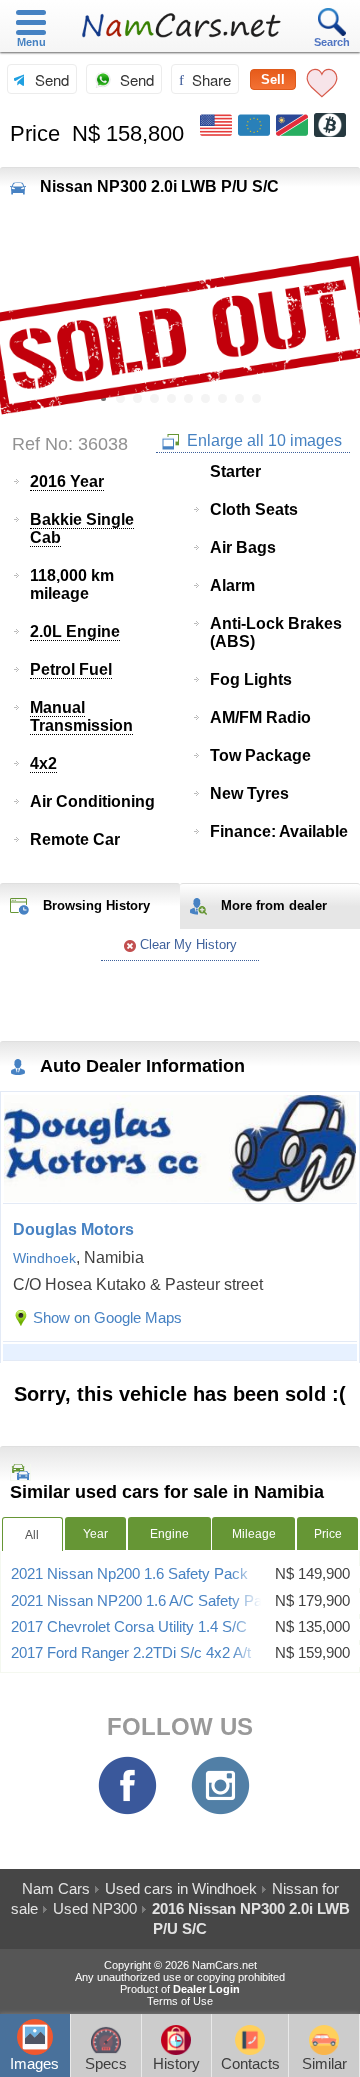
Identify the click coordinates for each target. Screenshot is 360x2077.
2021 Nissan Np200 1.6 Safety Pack (129, 1574)
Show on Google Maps (107, 1317)
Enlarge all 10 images (262, 440)
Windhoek (44, 1258)
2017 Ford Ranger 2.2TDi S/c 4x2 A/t (131, 1653)
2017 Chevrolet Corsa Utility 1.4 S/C (129, 1627)
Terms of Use (180, 2001)
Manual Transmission (81, 716)
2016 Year (67, 481)
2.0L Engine (75, 631)
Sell (273, 79)
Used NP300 (95, 1908)
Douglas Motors (73, 1229)
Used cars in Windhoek (181, 1888)
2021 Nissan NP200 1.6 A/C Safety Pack (144, 1601)
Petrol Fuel (71, 669)
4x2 (43, 763)
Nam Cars (56, 1888)
